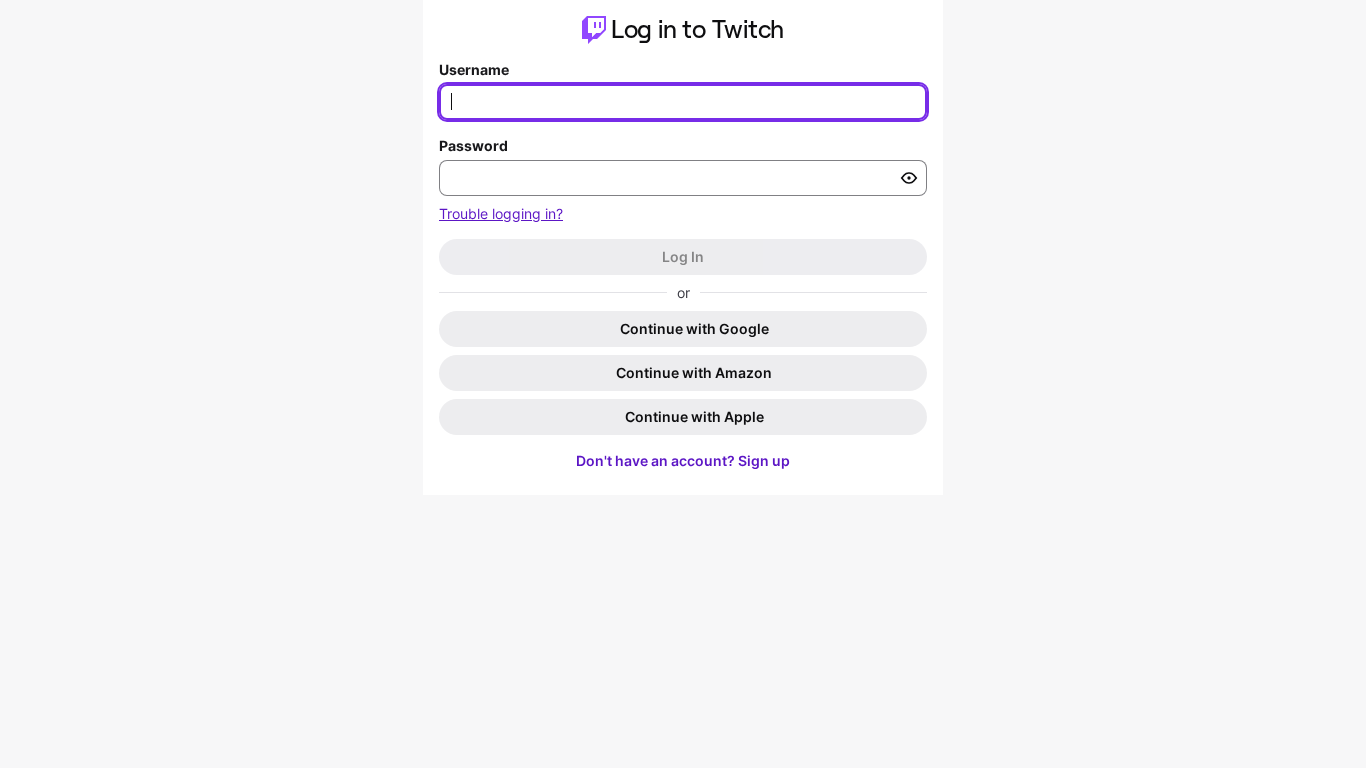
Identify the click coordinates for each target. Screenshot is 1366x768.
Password (473, 145)
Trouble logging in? (501, 213)
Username (474, 69)
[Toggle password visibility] (909, 178)
